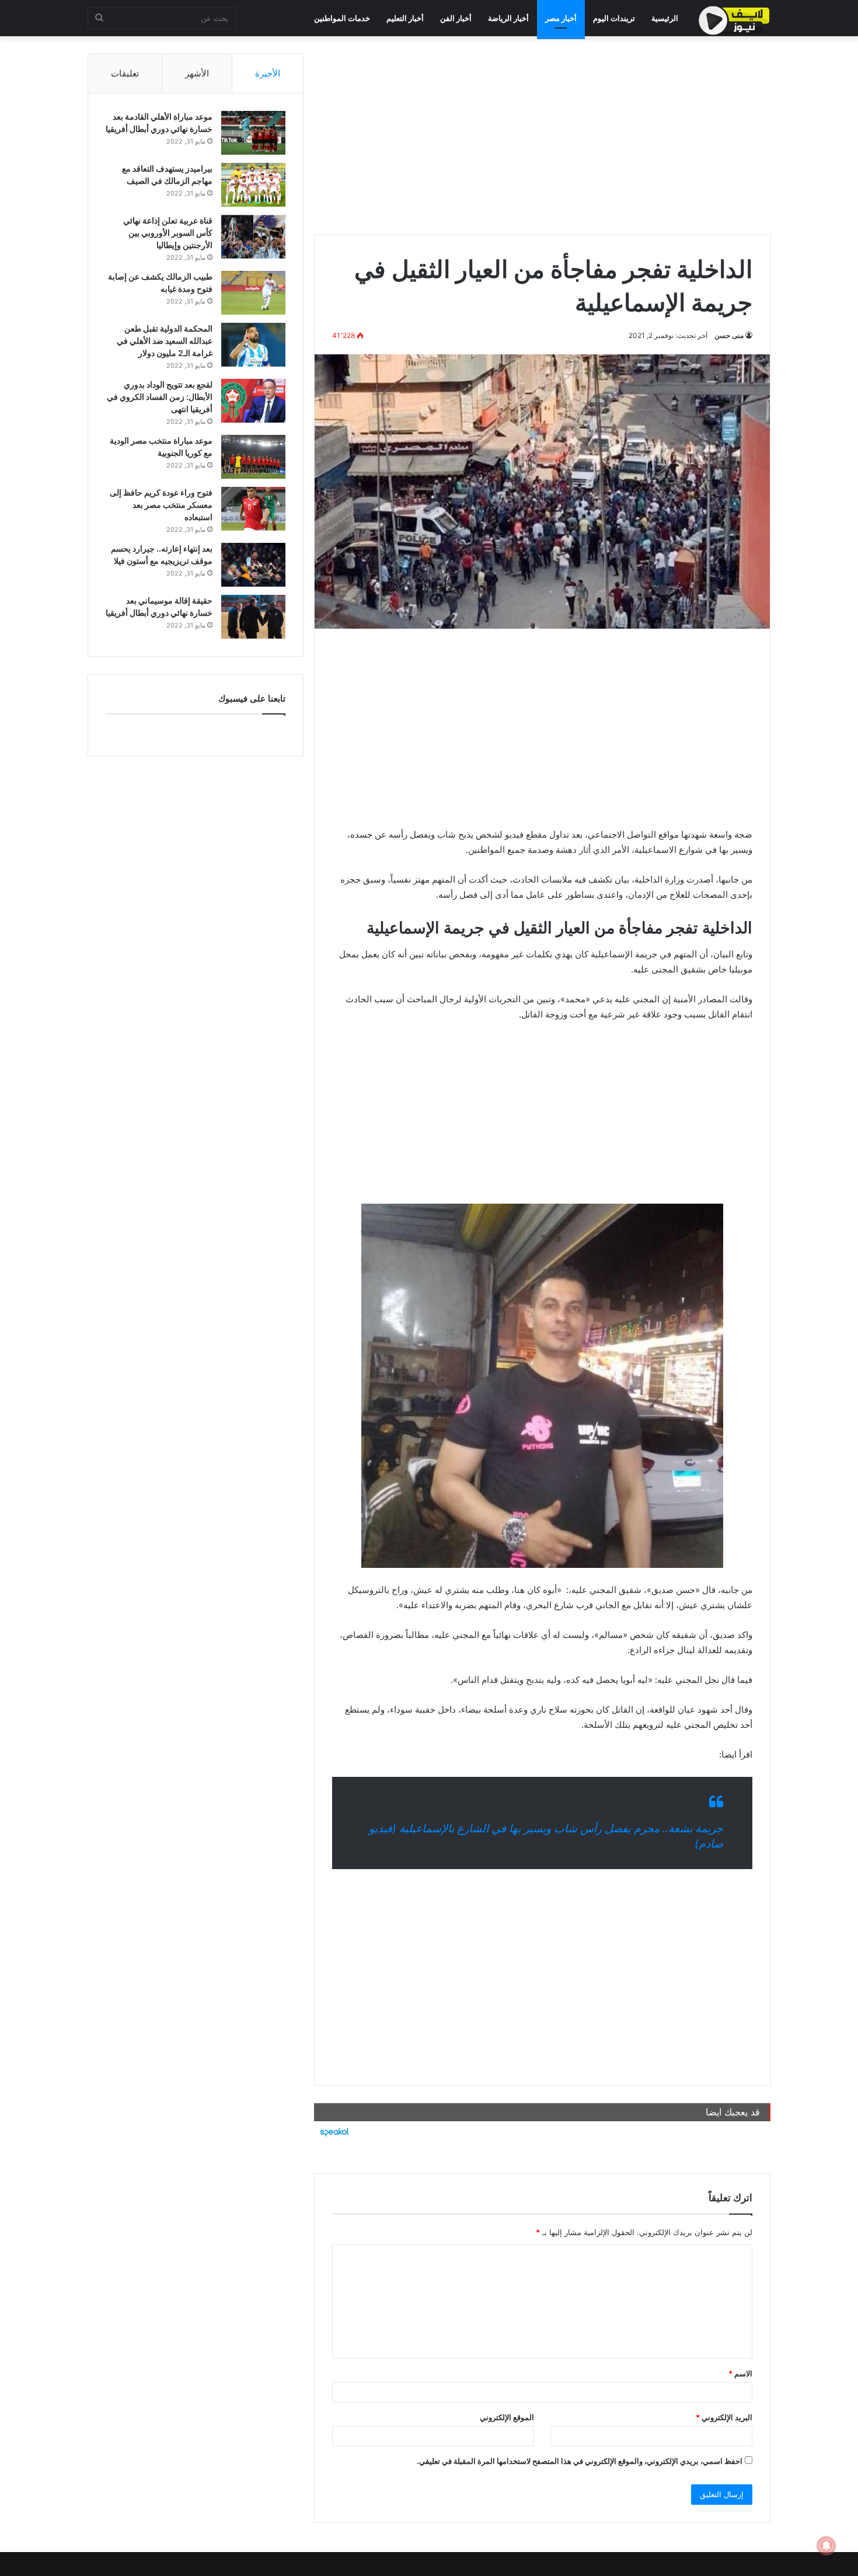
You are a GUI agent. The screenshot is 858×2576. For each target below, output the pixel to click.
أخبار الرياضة (508, 18)
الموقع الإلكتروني (507, 2417)
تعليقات (125, 73)
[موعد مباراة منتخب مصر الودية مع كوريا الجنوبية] (253, 457)
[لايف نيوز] (734, 20)
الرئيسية (665, 18)
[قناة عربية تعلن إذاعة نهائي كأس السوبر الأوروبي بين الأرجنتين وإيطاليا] (253, 237)
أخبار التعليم (405, 18)
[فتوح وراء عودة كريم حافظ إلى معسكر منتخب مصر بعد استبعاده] (253, 509)
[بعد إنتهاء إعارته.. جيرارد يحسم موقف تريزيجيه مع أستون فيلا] (253, 565)
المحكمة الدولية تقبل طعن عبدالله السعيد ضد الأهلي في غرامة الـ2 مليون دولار (165, 341)
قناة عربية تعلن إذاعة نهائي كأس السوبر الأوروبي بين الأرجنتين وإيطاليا (168, 233)
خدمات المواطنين (342, 18)
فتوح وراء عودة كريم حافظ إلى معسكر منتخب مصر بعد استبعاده (161, 505)
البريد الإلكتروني (724, 2417)
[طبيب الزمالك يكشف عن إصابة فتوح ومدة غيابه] (253, 293)
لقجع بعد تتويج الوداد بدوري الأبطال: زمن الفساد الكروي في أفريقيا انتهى (160, 397)
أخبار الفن (456, 18)
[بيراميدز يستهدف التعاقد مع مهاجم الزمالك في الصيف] (253, 185)
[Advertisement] (542, 135)
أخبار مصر (561, 18)
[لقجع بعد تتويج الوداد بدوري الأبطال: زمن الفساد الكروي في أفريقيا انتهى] (253, 401)
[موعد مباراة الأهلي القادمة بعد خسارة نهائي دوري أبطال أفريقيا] (253, 133)
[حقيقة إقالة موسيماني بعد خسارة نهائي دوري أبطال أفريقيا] (253, 617)
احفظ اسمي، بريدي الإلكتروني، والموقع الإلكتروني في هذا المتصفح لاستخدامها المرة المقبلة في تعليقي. (580, 2461)
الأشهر (197, 73)
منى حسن (729, 335)
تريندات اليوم (614, 18)
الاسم (740, 2373)
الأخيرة (268, 73)
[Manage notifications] (826, 2546)
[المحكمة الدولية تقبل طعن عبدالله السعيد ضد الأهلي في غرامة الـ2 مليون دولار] (253, 345)
